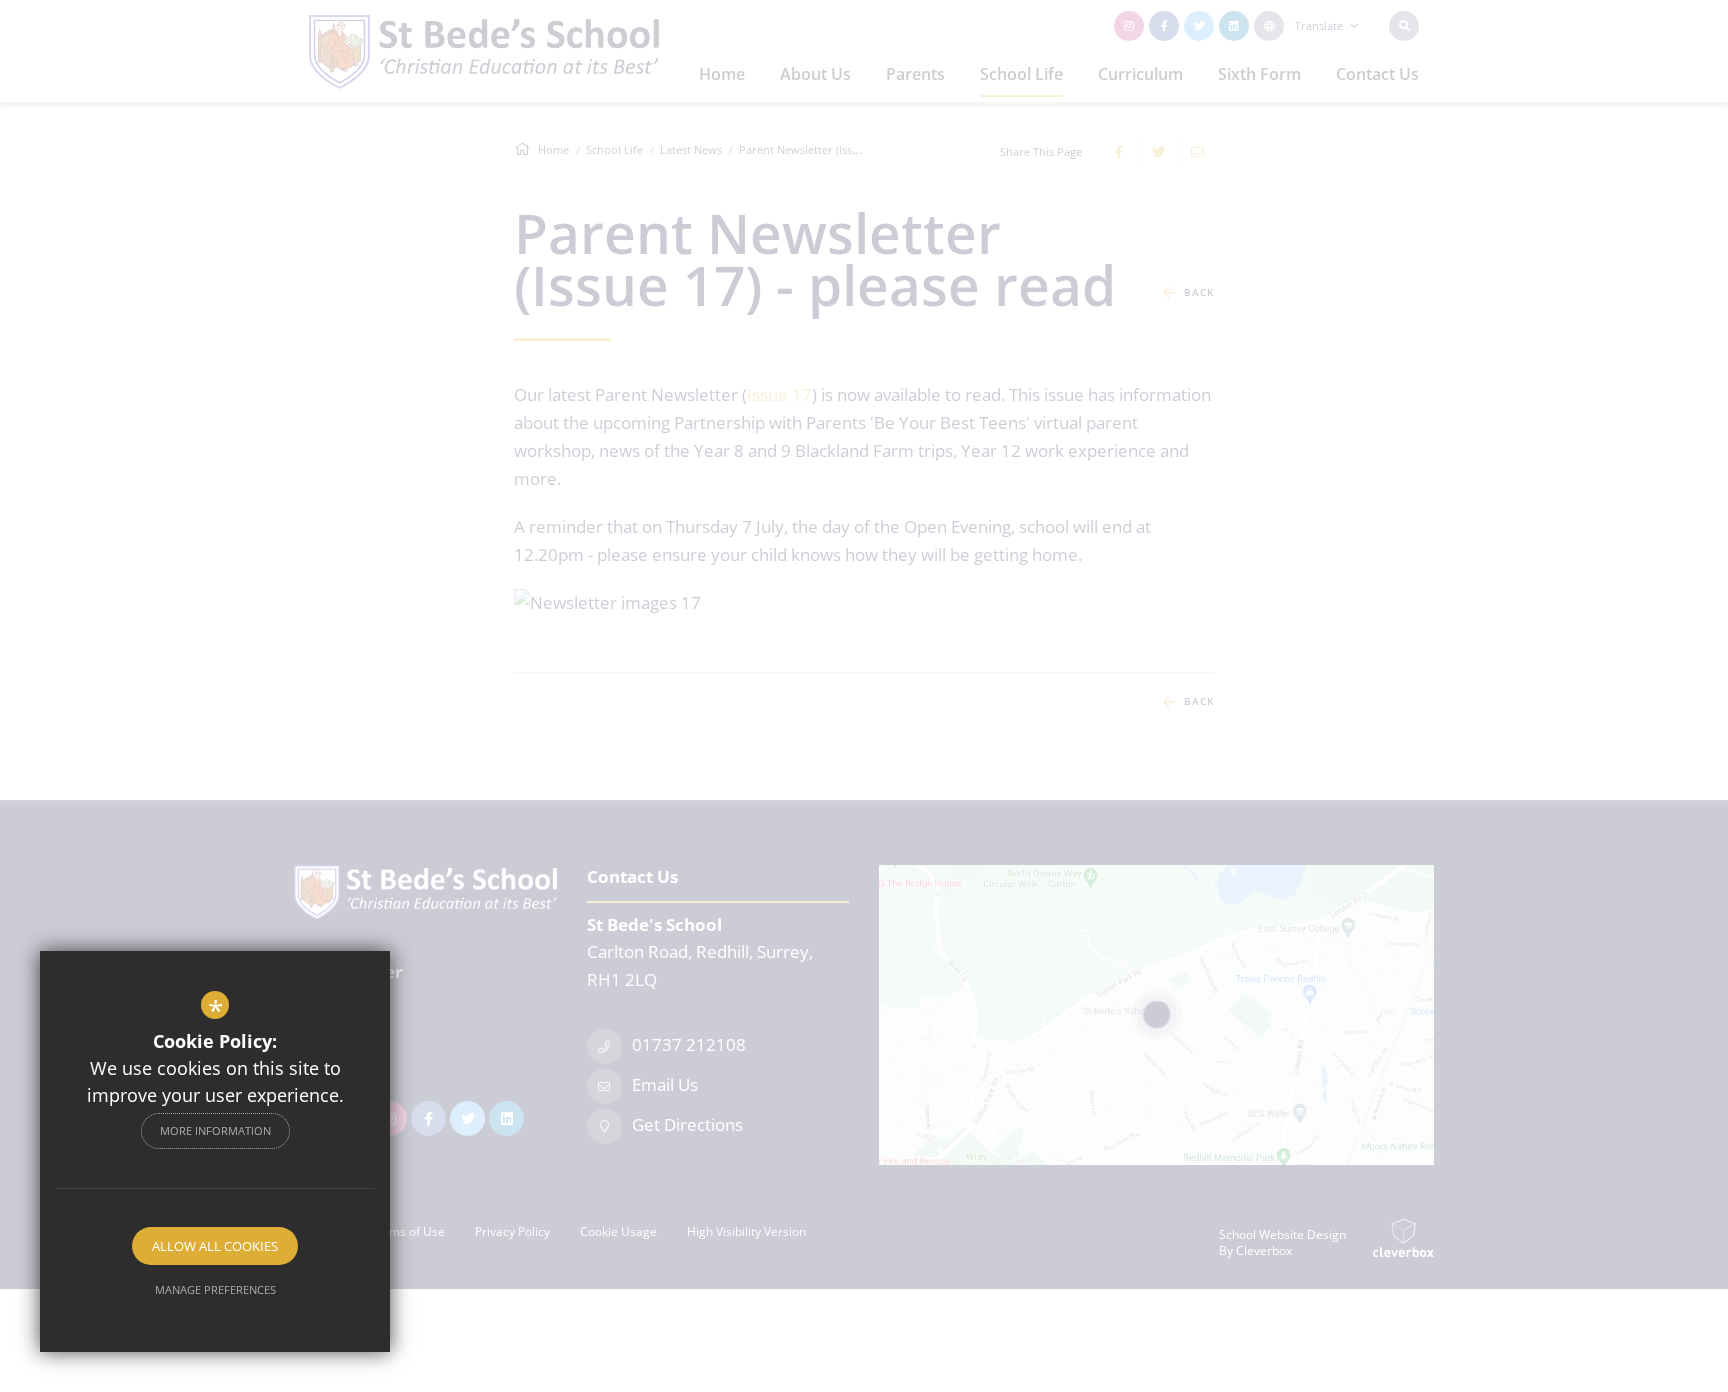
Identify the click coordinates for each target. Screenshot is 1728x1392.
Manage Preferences (215, 1289)
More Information (215, 1130)
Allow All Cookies (215, 1246)
